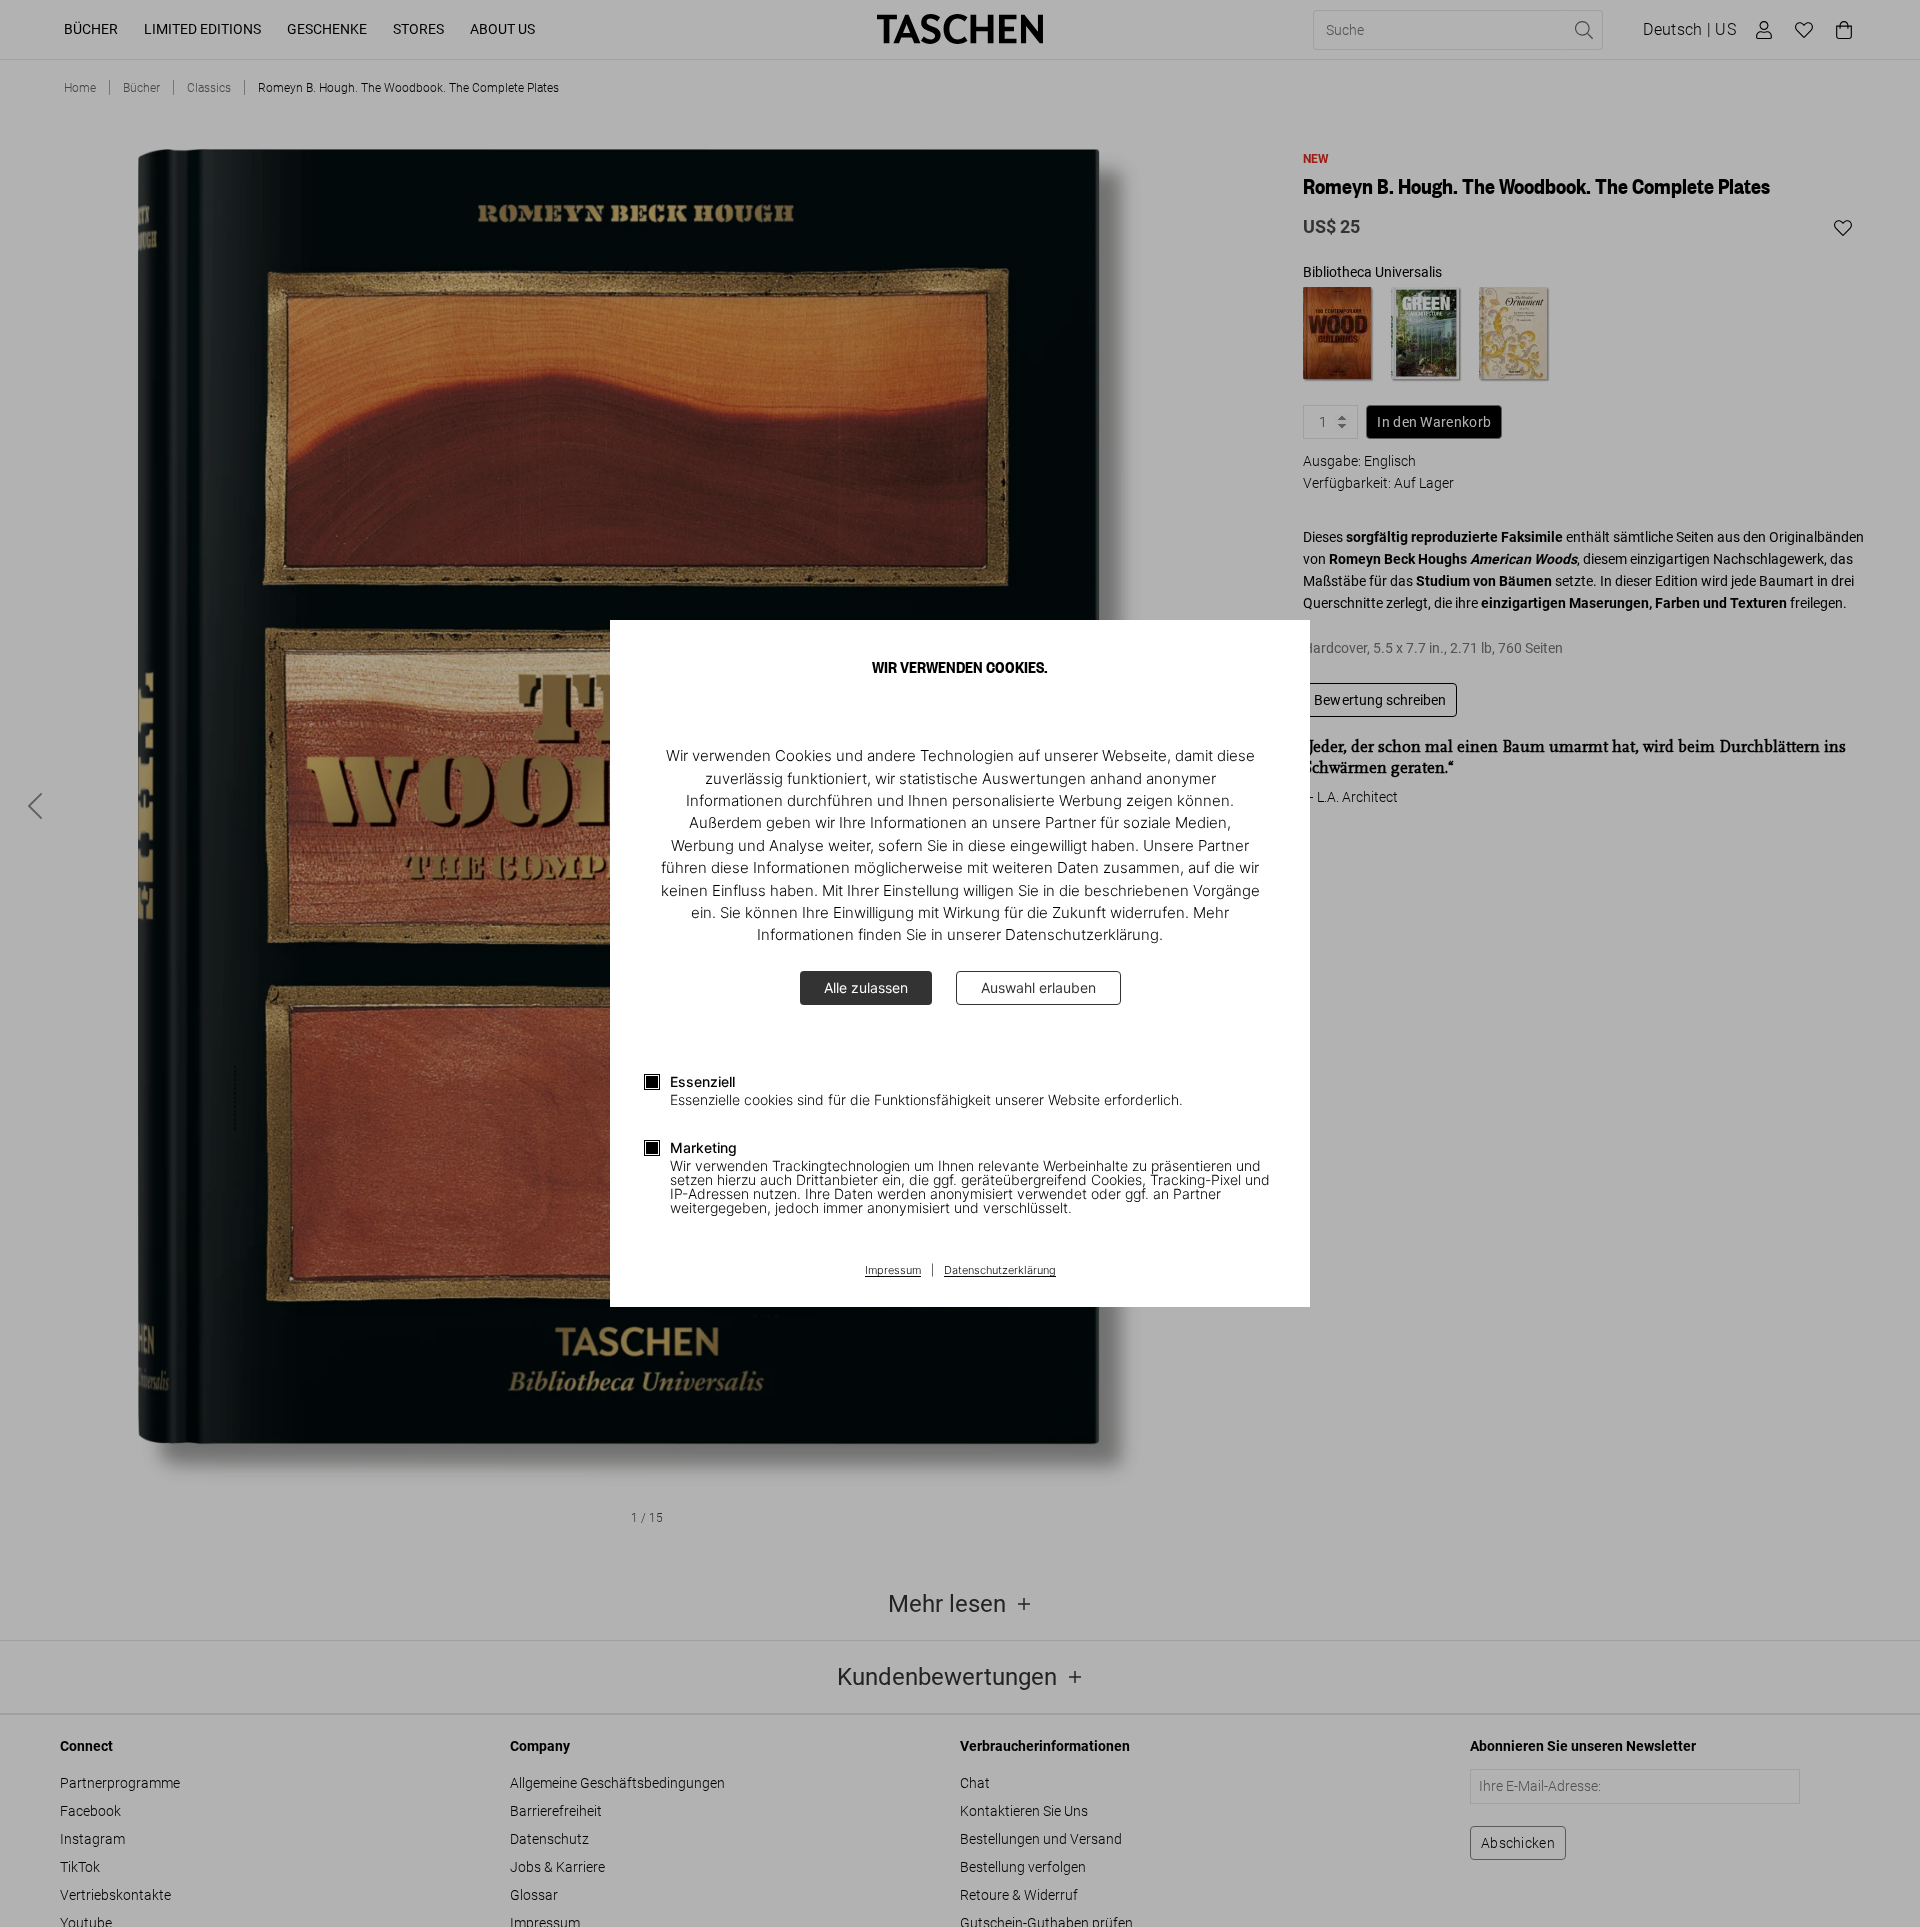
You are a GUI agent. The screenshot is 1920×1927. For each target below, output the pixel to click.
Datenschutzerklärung (1000, 1271)
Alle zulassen (866, 987)
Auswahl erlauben (1038, 987)
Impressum (893, 1271)
